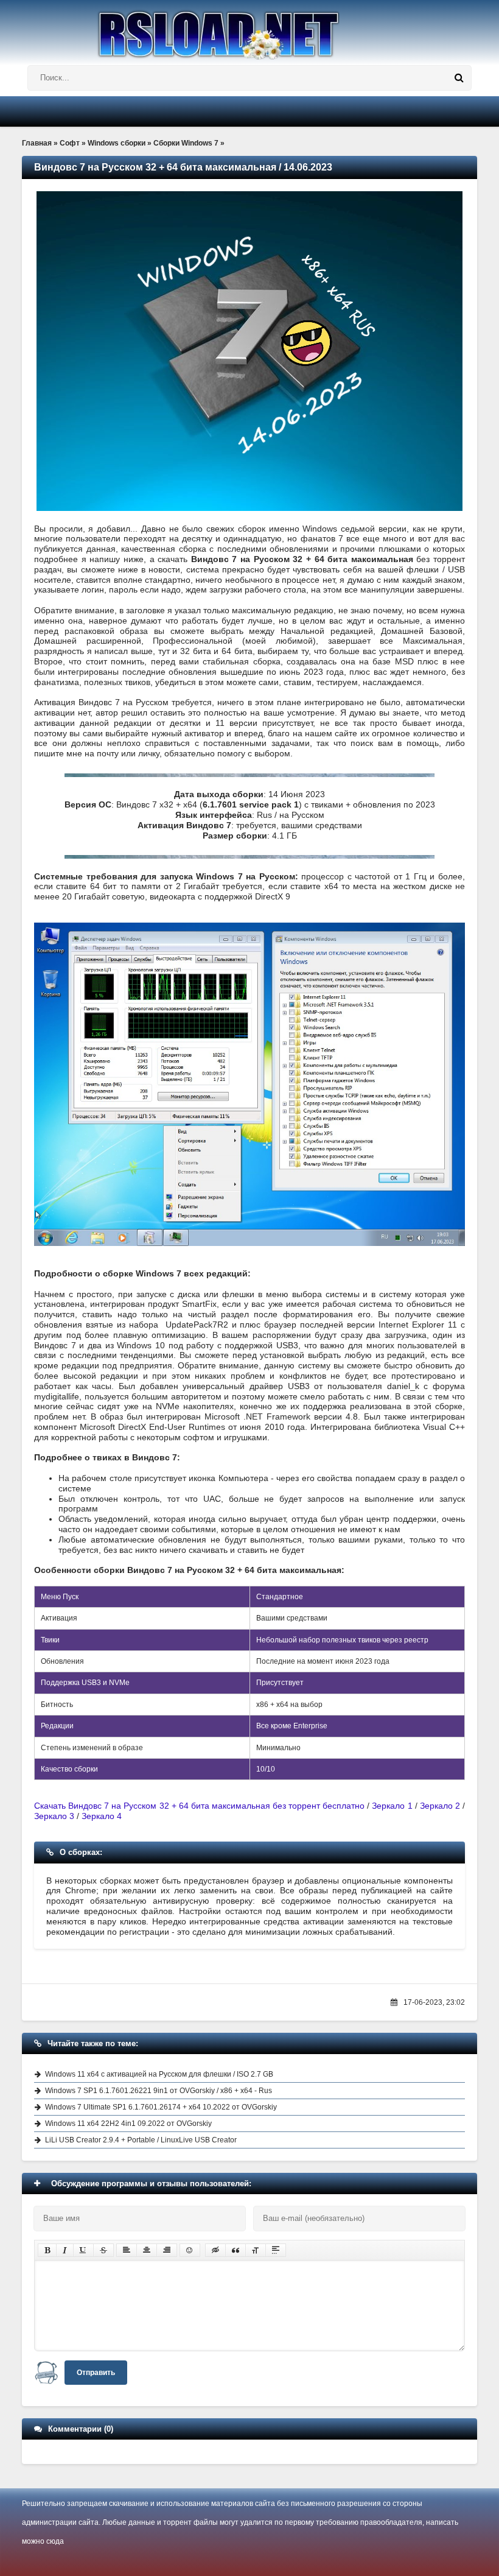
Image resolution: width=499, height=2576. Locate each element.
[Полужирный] (47, 2250)
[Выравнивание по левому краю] (127, 2250)
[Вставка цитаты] (236, 2250)
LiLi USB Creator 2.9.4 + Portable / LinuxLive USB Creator (141, 2140)
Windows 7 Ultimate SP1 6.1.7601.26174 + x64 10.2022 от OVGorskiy (161, 2107)
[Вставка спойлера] (276, 2250)
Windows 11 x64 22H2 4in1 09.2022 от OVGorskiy (128, 2124)
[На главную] (249, 30)
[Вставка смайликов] (190, 2250)
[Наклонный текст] (65, 2250)
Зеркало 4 (102, 1816)
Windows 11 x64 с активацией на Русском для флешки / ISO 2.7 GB (159, 2074)
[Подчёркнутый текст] (83, 2250)
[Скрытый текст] (215, 2250)
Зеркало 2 (440, 1806)
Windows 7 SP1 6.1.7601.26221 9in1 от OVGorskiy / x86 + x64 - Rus (159, 2091)
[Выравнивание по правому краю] (167, 2250)
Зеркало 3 (54, 1816)
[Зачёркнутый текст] (103, 2250)
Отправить (96, 2373)
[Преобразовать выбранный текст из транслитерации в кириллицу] (256, 2250)
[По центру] (147, 2250)
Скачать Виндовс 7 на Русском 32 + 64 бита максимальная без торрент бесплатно (199, 1806)
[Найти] (459, 78)
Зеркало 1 (392, 1806)
